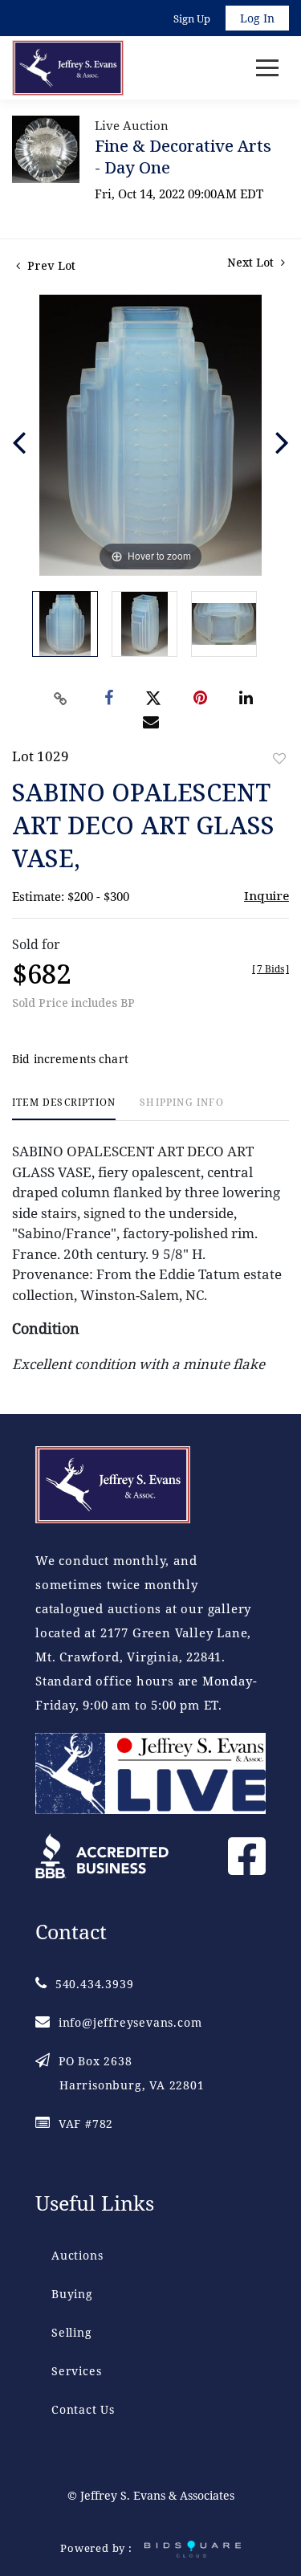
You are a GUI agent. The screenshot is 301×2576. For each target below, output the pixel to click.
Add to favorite (279, 758)
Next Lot (252, 262)
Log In (257, 18)
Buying (72, 2294)
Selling (72, 2332)
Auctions (77, 2255)
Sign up (192, 18)
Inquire (266, 895)
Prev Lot (50, 265)
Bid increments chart (70, 1059)
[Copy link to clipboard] (60, 699)
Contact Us (83, 2409)
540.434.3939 (94, 1984)
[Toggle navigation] (267, 68)
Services (76, 2371)
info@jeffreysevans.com (130, 2022)
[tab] (64, 1109)
